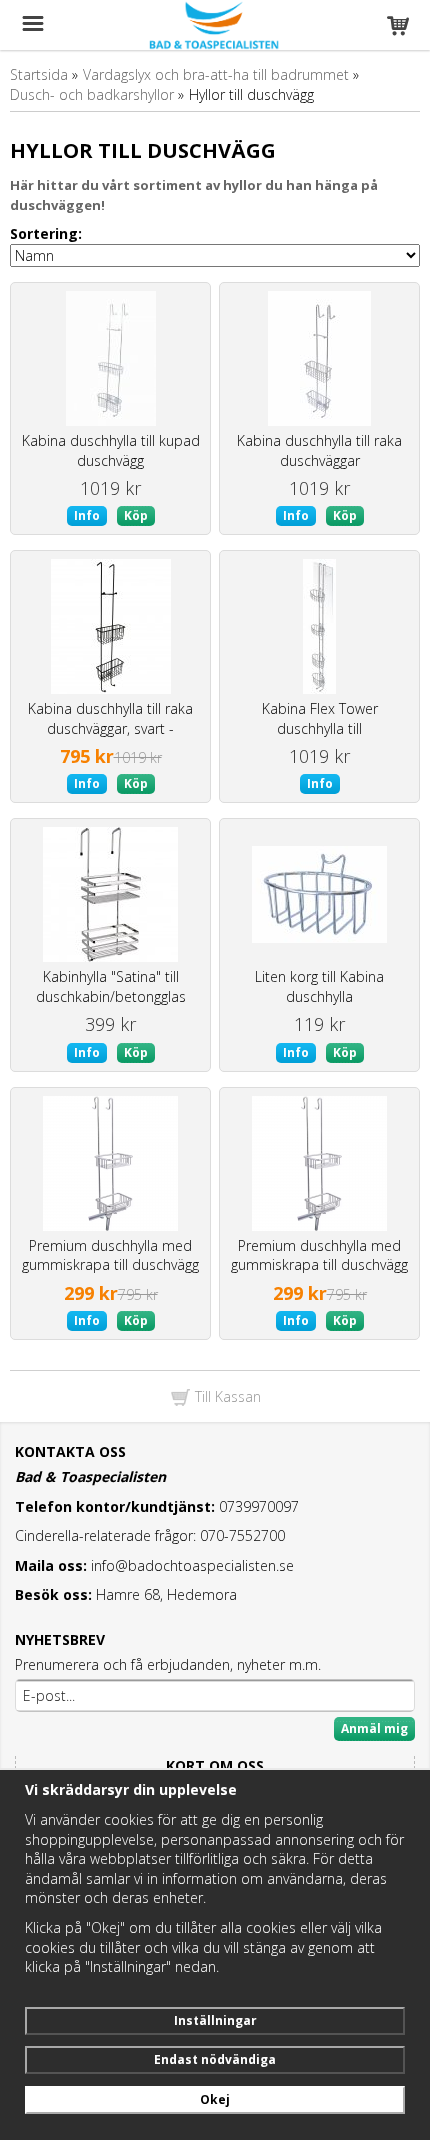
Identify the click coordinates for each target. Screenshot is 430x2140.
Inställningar (215, 2020)
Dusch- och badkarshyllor (92, 94)
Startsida (39, 74)
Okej (215, 2099)
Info (87, 515)
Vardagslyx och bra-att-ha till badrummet (216, 74)
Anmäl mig (374, 1728)
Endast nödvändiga (215, 2059)
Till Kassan (226, 1396)
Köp (136, 515)
